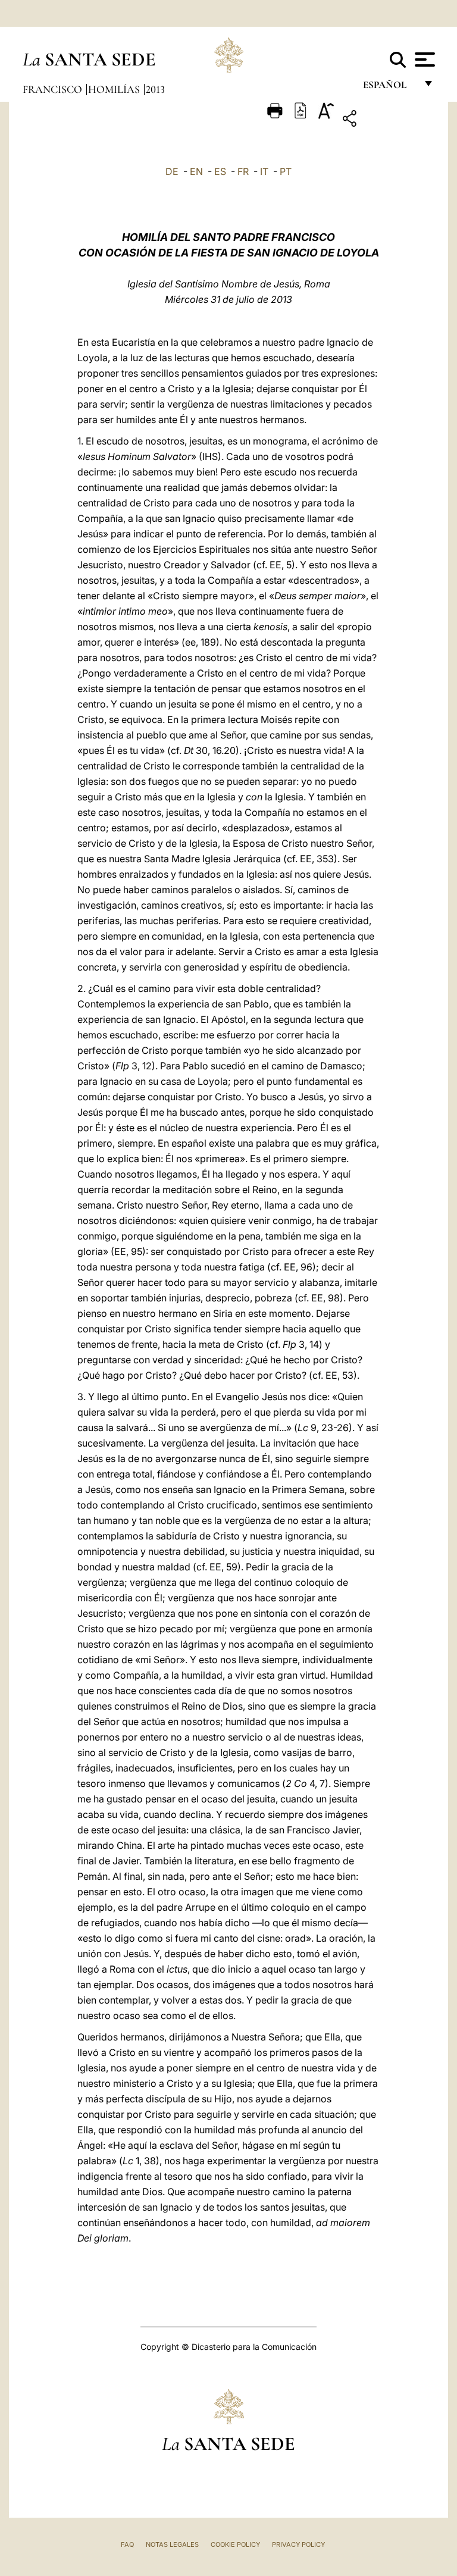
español (389, 88)
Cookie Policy (235, 2544)
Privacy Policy (298, 2544)
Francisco (54, 89)
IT (264, 171)
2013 (155, 89)
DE (172, 171)
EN (196, 171)
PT (286, 171)
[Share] (386, 120)
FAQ (127, 2544)
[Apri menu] (423, 60)
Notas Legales (172, 2544)
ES (220, 171)
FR (243, 171)
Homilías (115, 89)
